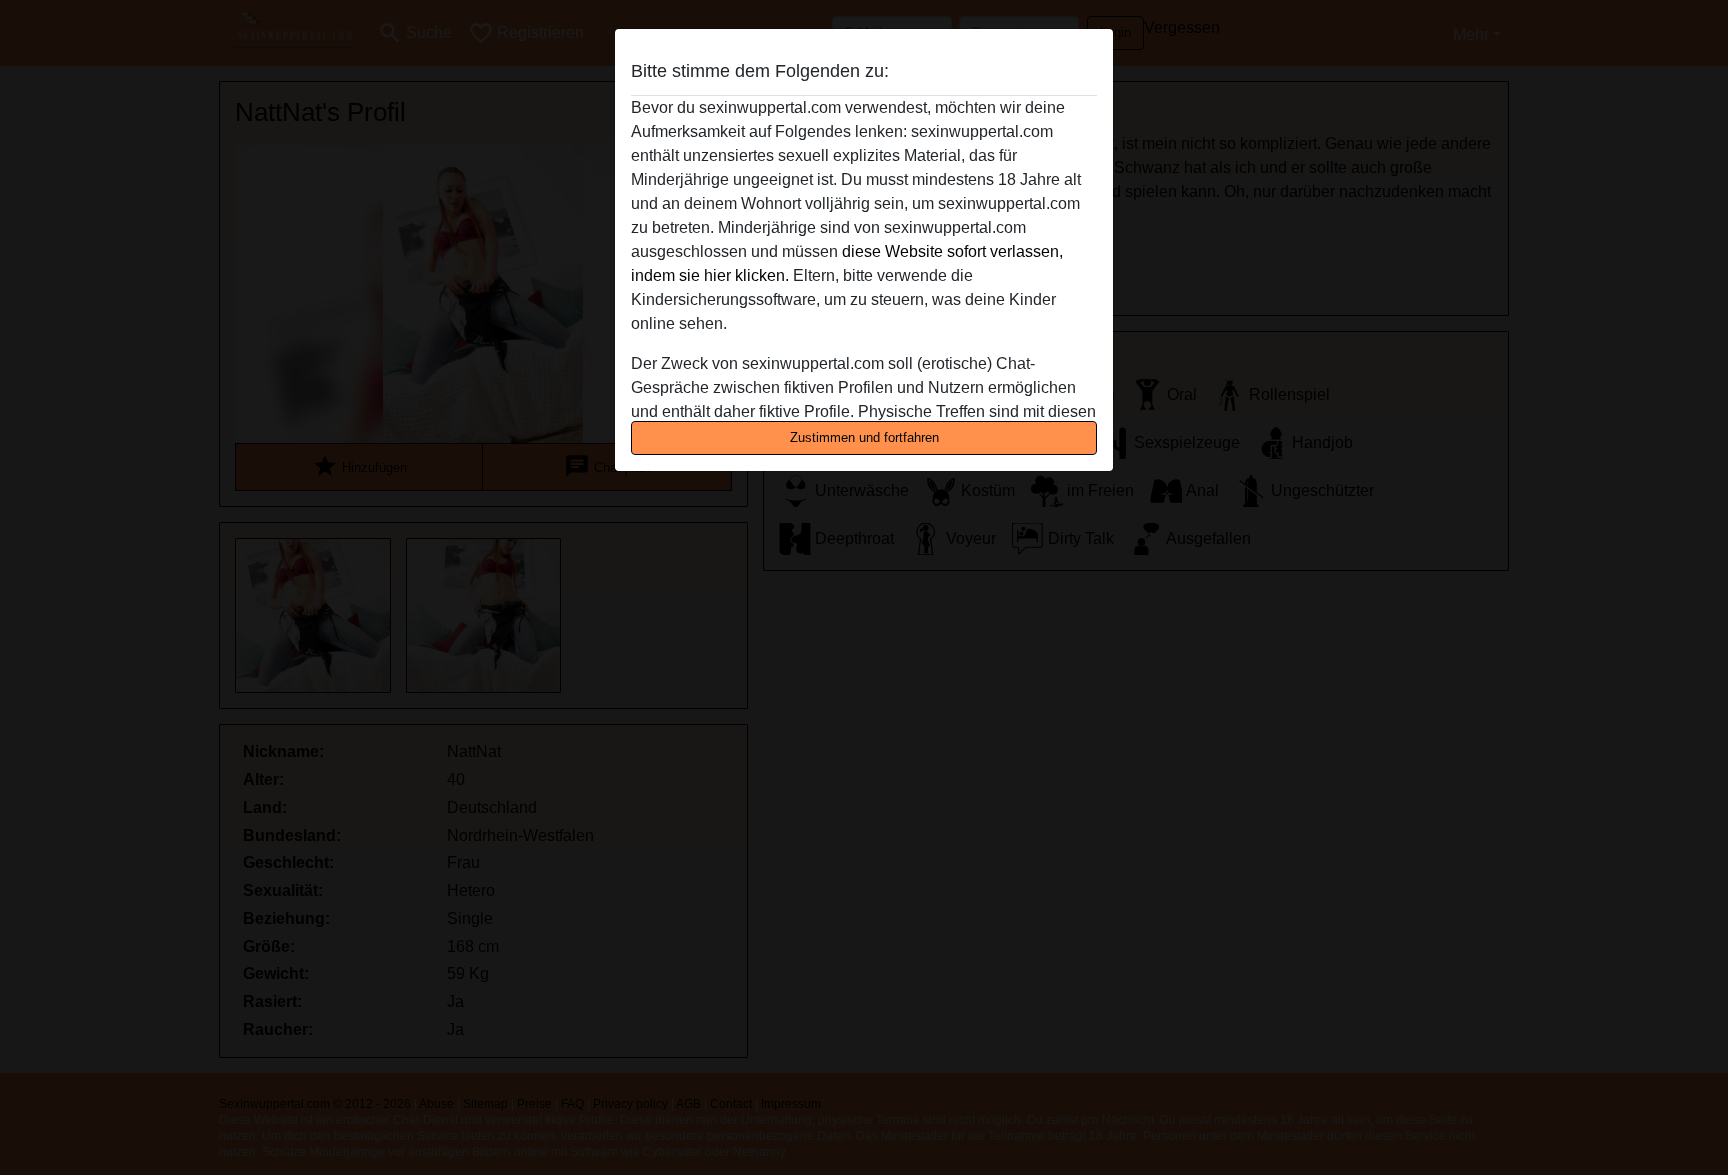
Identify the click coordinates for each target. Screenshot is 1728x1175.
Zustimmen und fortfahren (864, 437)
